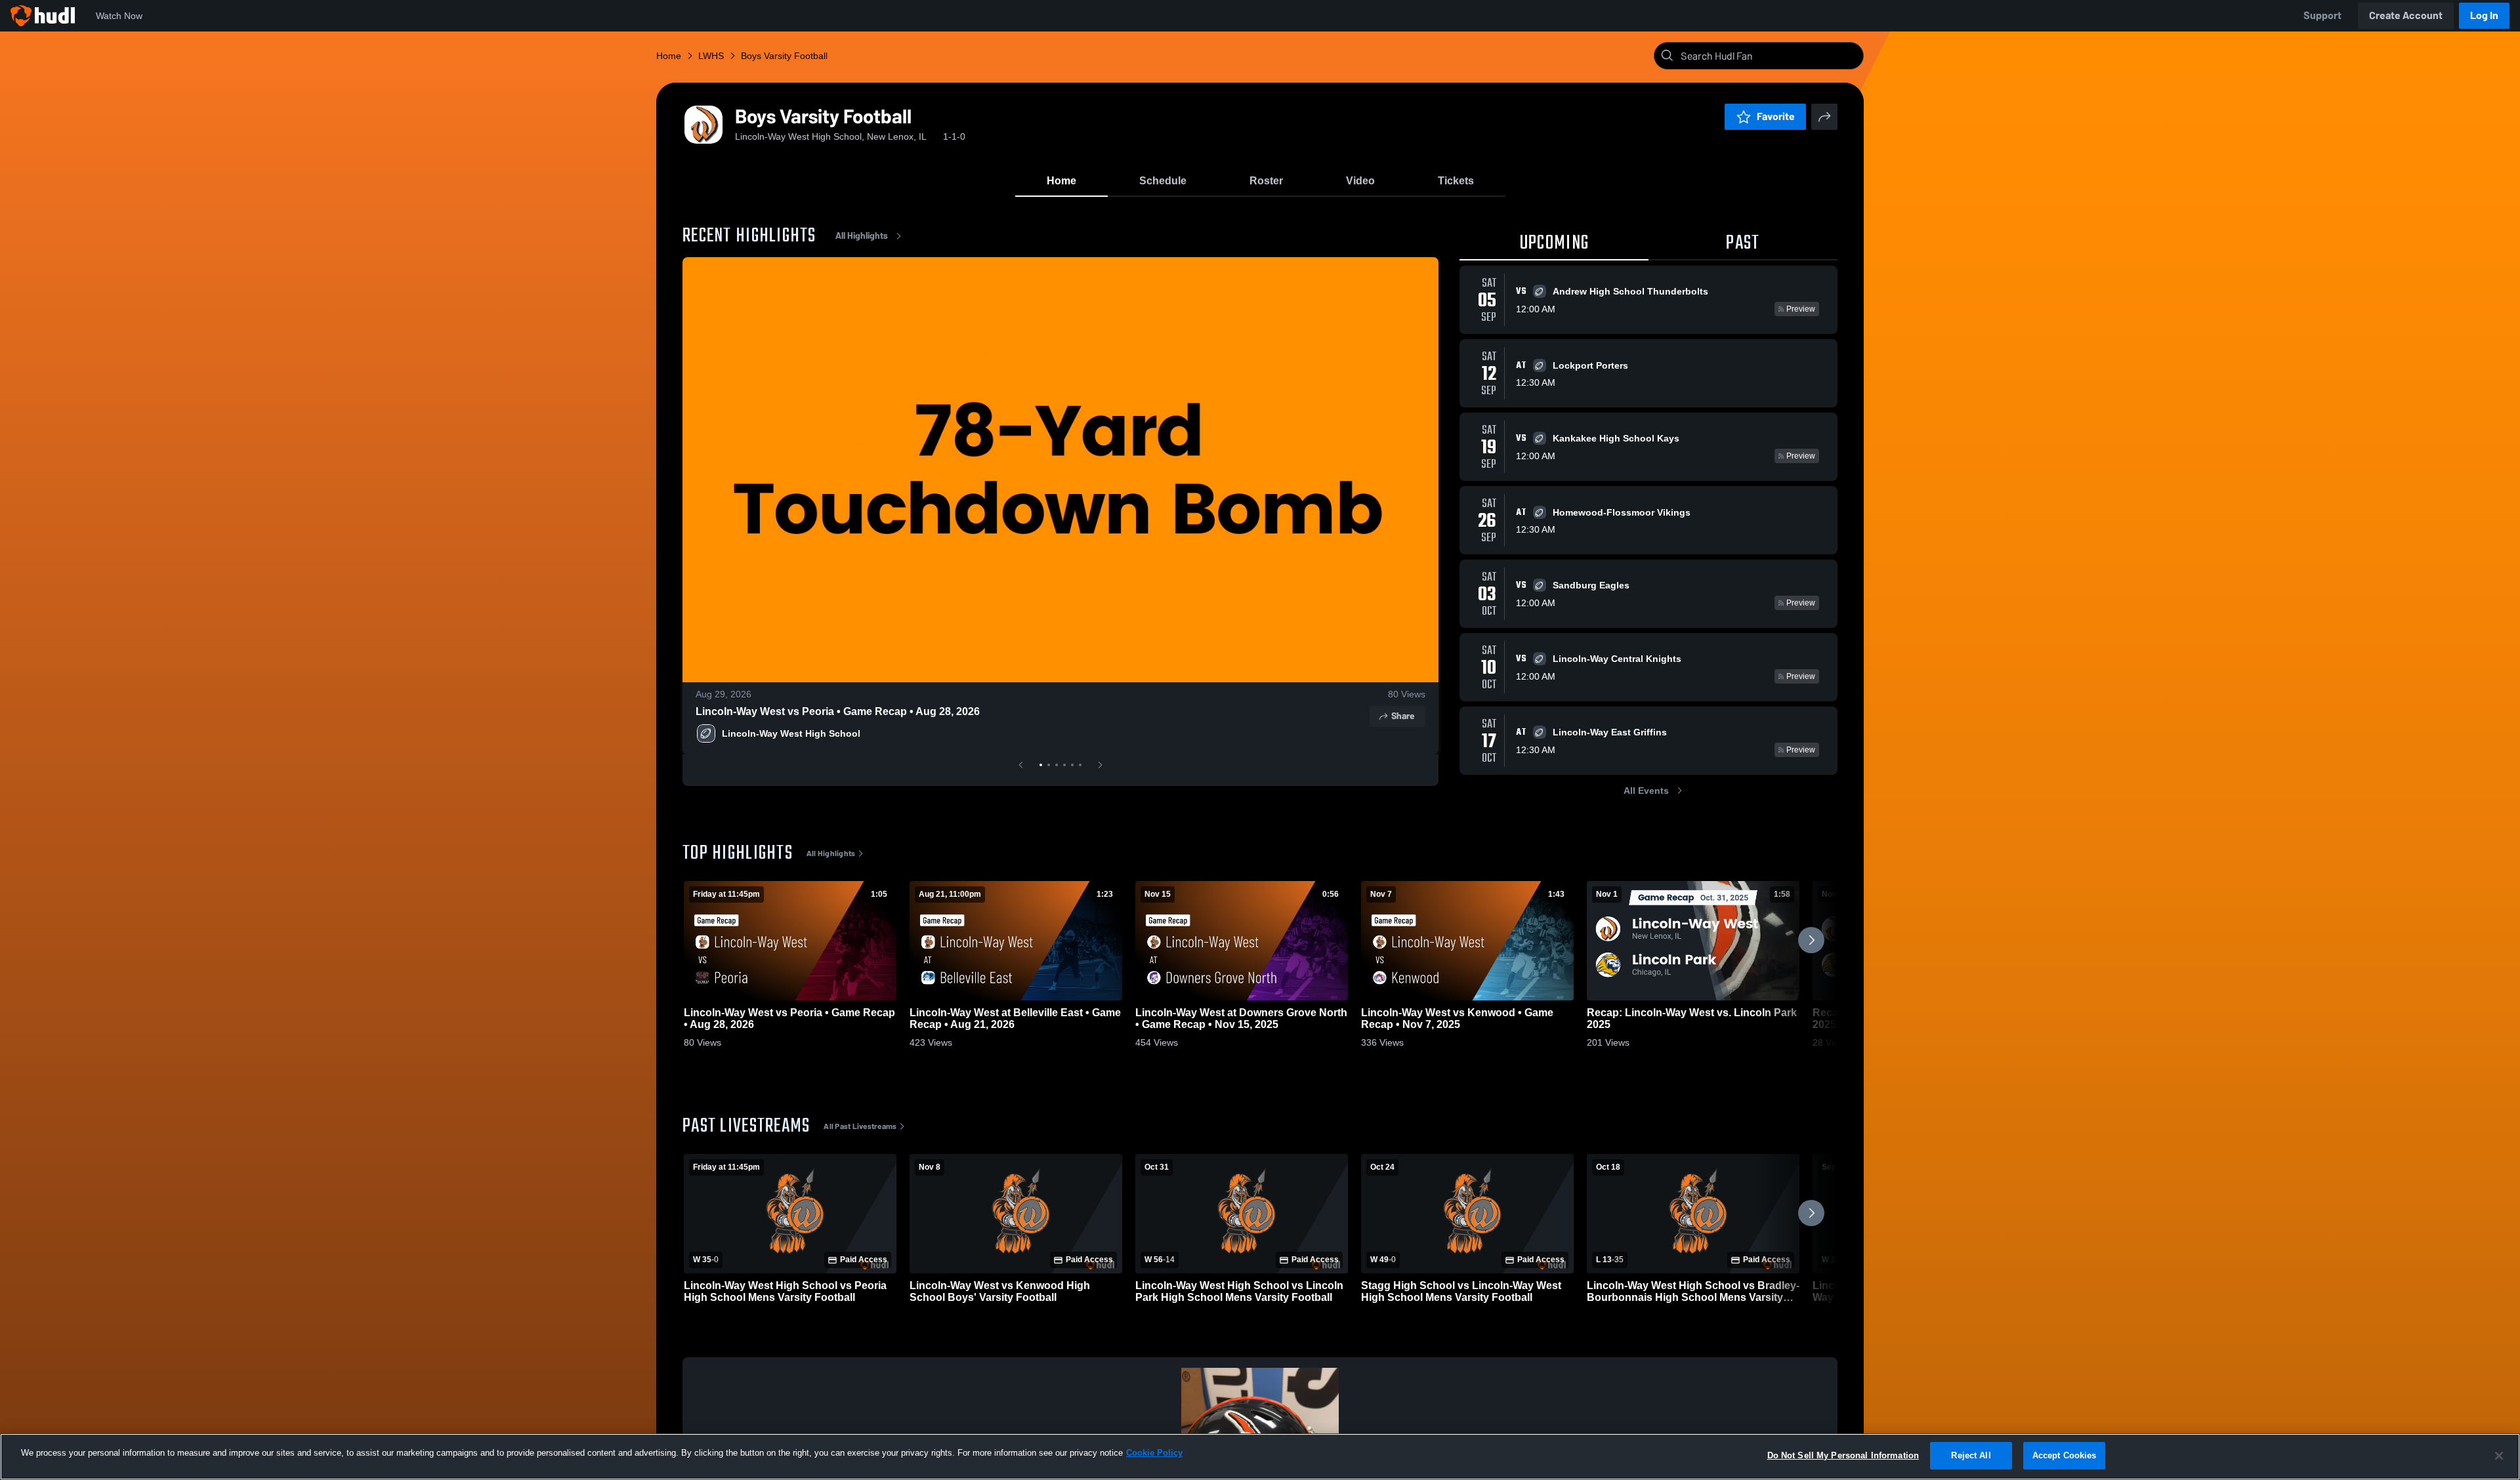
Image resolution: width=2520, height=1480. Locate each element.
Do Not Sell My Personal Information (1843, 1455)
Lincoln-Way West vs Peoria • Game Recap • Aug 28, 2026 (838, 711)
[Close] (2499, 1456)
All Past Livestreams (860, 1126)
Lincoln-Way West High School (791, 733)
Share (1403, 716)
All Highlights (862, 236)
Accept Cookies (2065, 1455)
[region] (1260, 1457)
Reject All (1971, 1455)
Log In (2484, 15)
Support (2322, 15)
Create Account (2406, 15)
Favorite (1776, 116)
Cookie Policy (1154, 1453)
